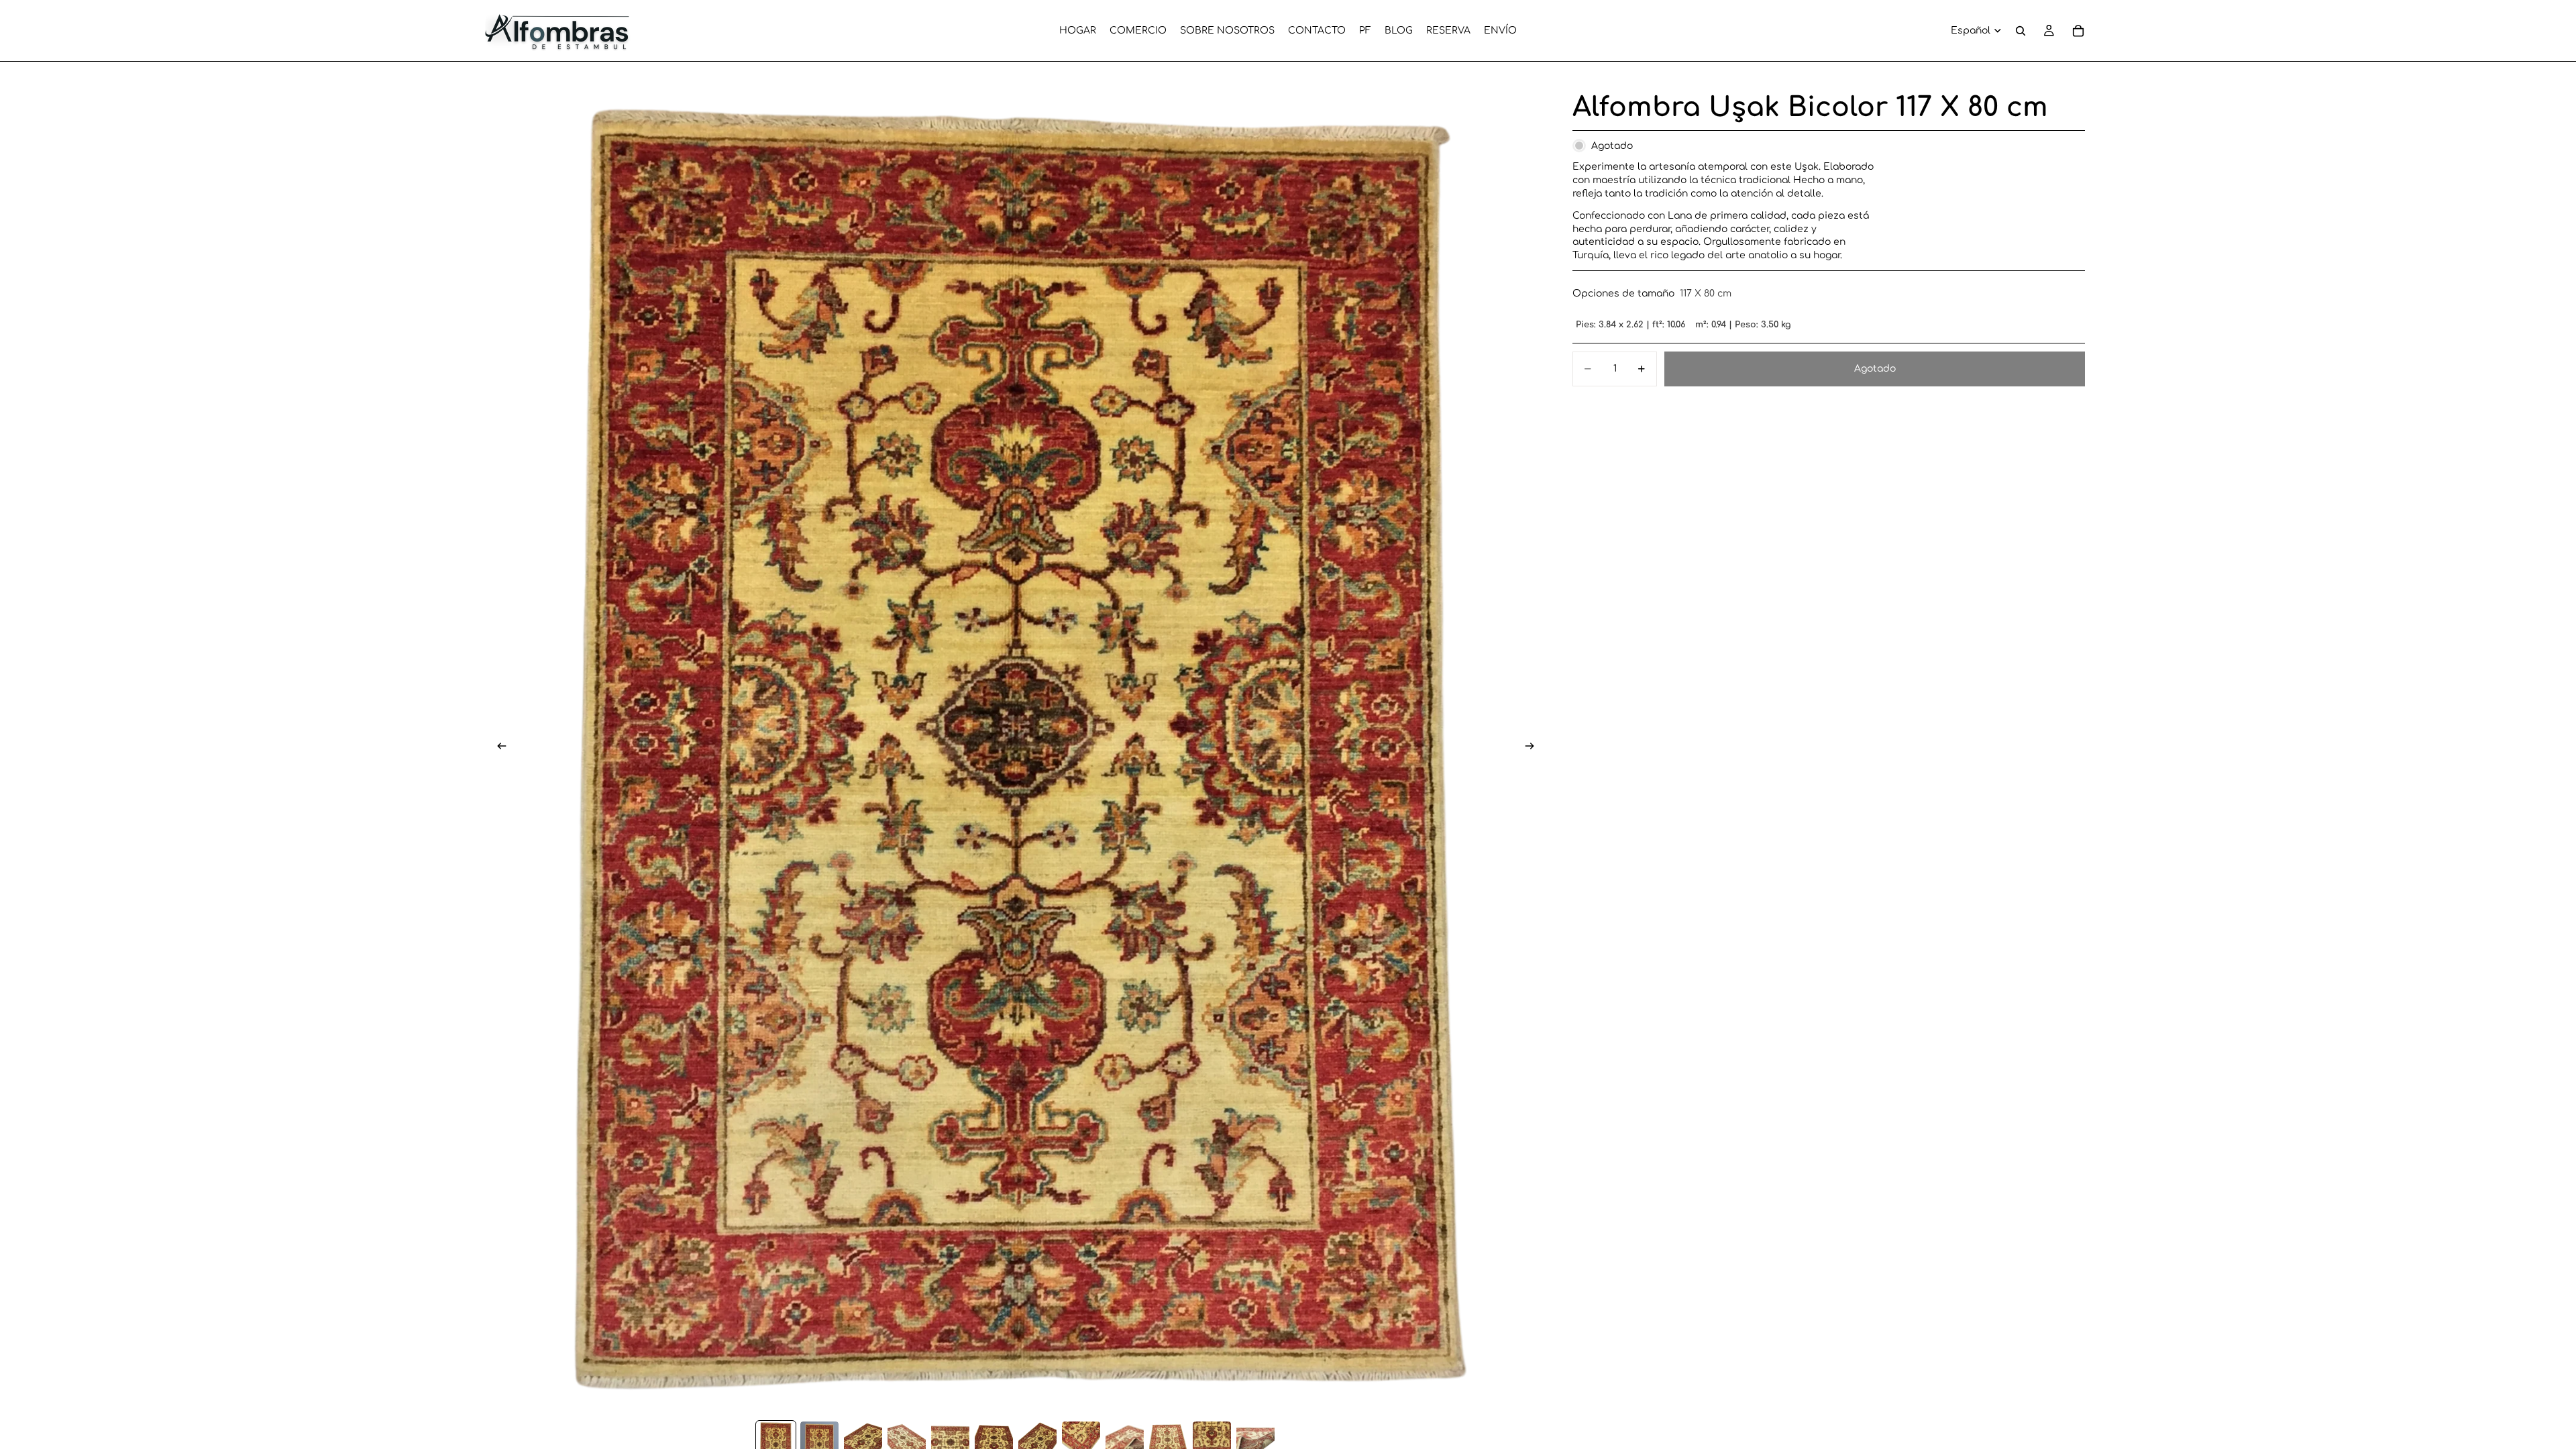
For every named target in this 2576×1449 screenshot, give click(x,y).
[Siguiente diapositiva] (1534, 748)
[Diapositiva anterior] (498, 748)
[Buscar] (2021, 31)
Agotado (1875, 369)
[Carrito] (2078, 31)
